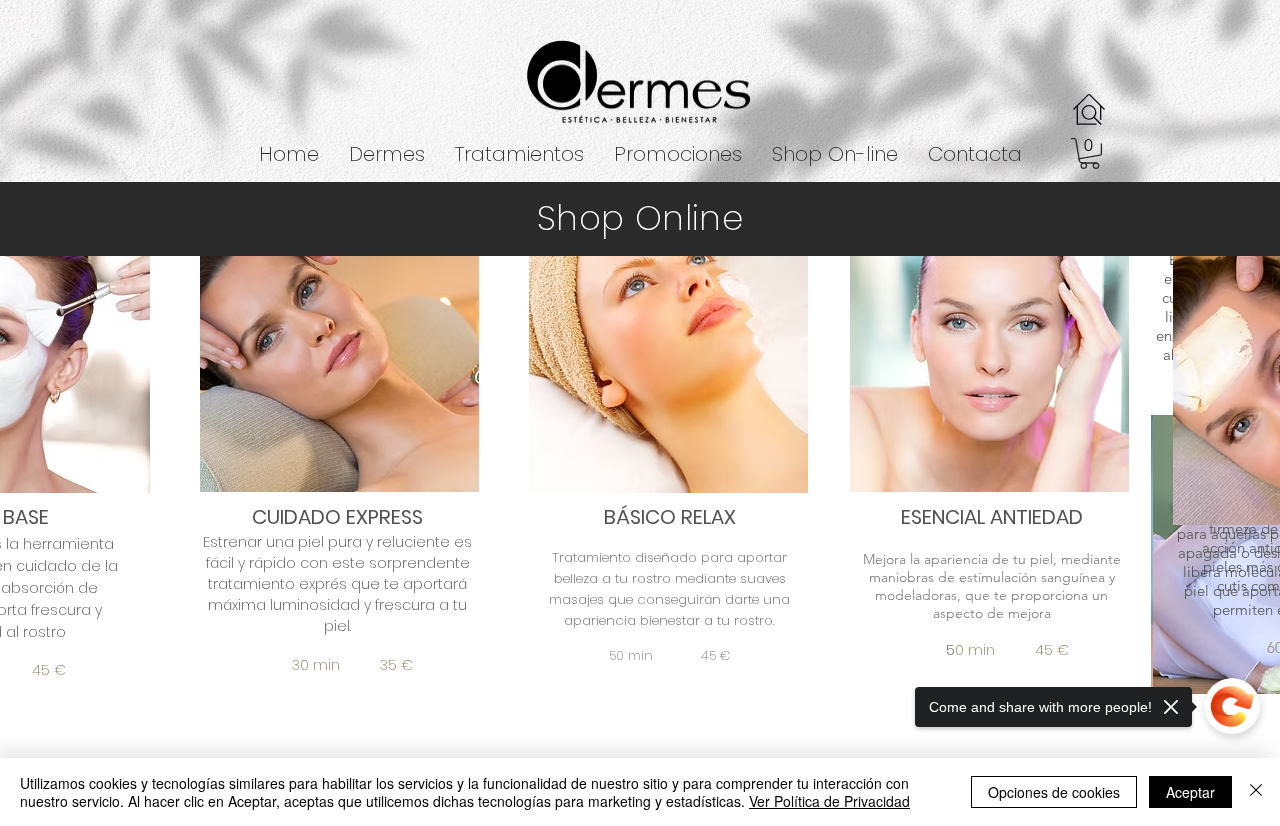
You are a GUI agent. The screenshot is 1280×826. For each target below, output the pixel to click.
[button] (519, 154)
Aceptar (1190, 792)
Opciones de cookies (1054, 792)
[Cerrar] (1256, 792)
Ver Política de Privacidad (829, 801)
